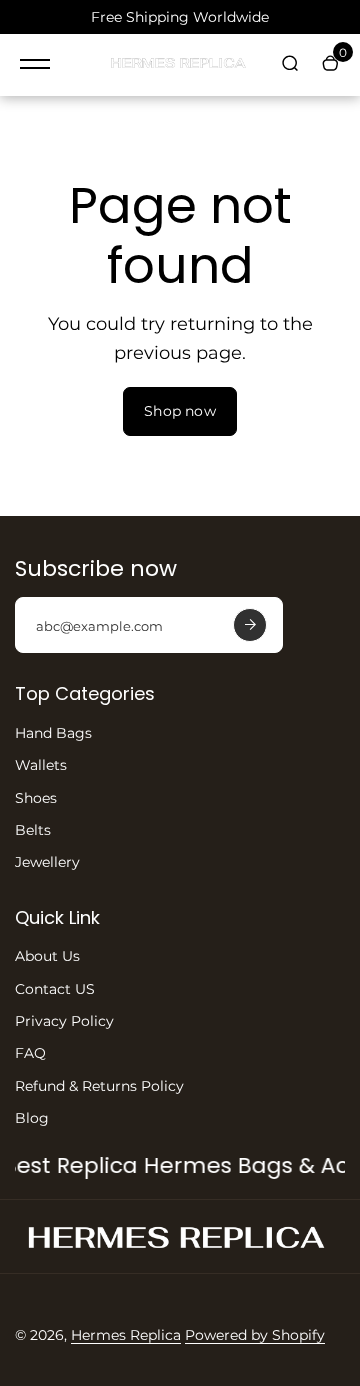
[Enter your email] (250, 625)
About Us (47, 956)
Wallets (41, 765)
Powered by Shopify (255, 1335)
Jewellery (47, 862)
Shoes (36, 798)
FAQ (30, 1053)
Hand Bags (53, 733)
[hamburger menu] (35, 64)
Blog (32, 1118)
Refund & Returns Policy (99, 1086)
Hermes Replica (126, 1335)
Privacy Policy (64, 1021)
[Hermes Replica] (180, 65)
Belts (33, 830)
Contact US (55, 989)
